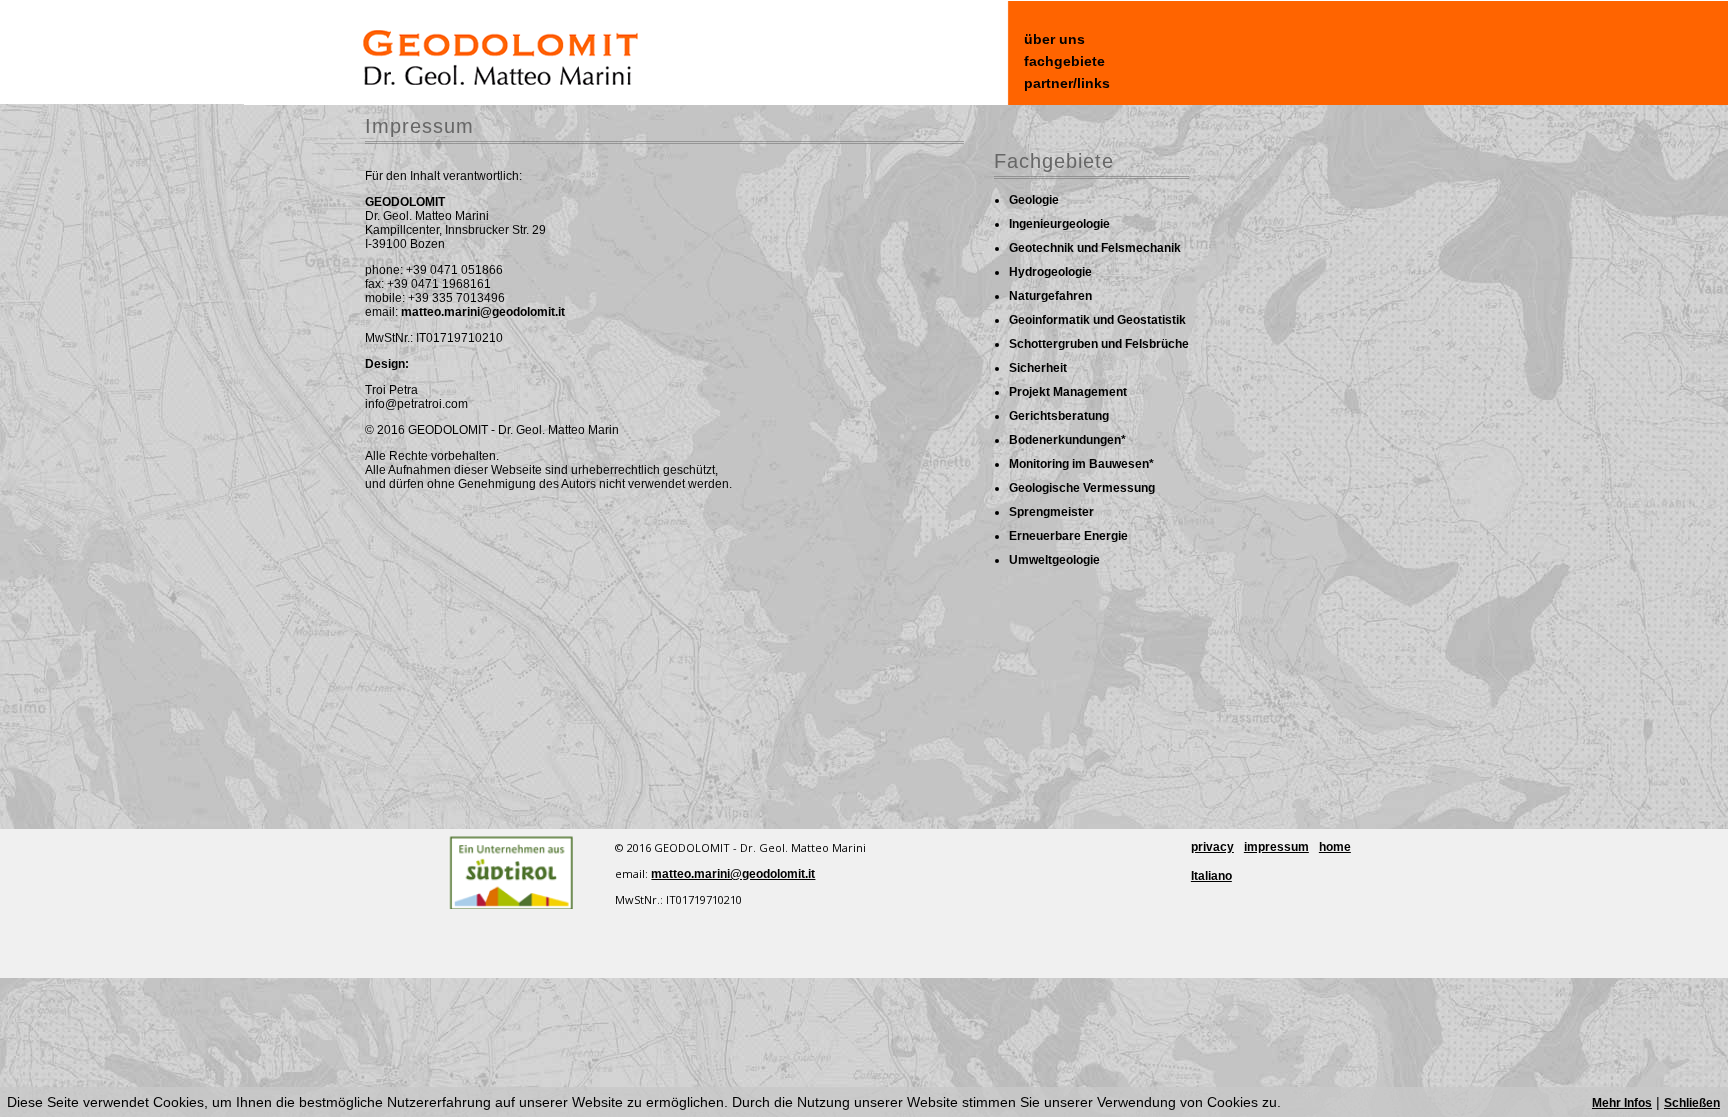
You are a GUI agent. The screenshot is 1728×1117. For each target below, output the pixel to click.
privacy (1212, 847)
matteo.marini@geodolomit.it (483, 312)
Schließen (1692, 1103)
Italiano (1211, 876)
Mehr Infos (1622, 1103)
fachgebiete (1064, 61)
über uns (1054, 39)
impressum (1276, 847)
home (1335, 847)
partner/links (1067, 83)
